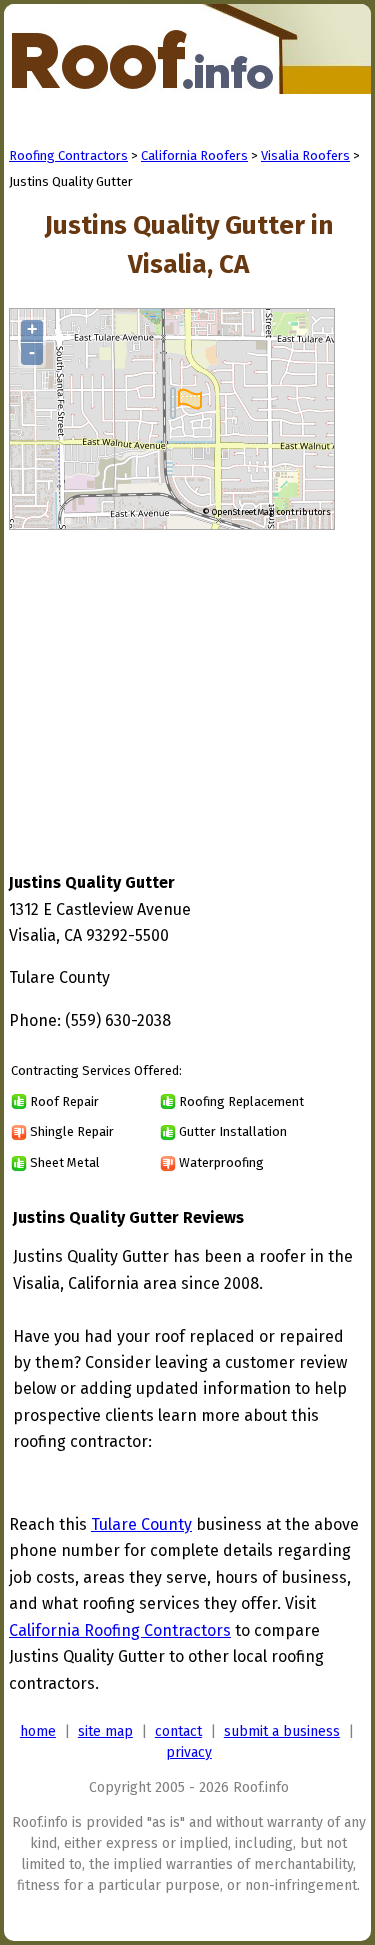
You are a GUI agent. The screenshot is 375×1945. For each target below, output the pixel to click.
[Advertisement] (177, 682)
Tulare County (141, 1524)
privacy (189, 1752)
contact (178, 1731)
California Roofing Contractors (120, 1630)
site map (105, 1731)
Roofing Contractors (68, 155)
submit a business (282, 1731)
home (38, 1731)
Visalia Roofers (305, 155)
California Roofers (194, 155)
